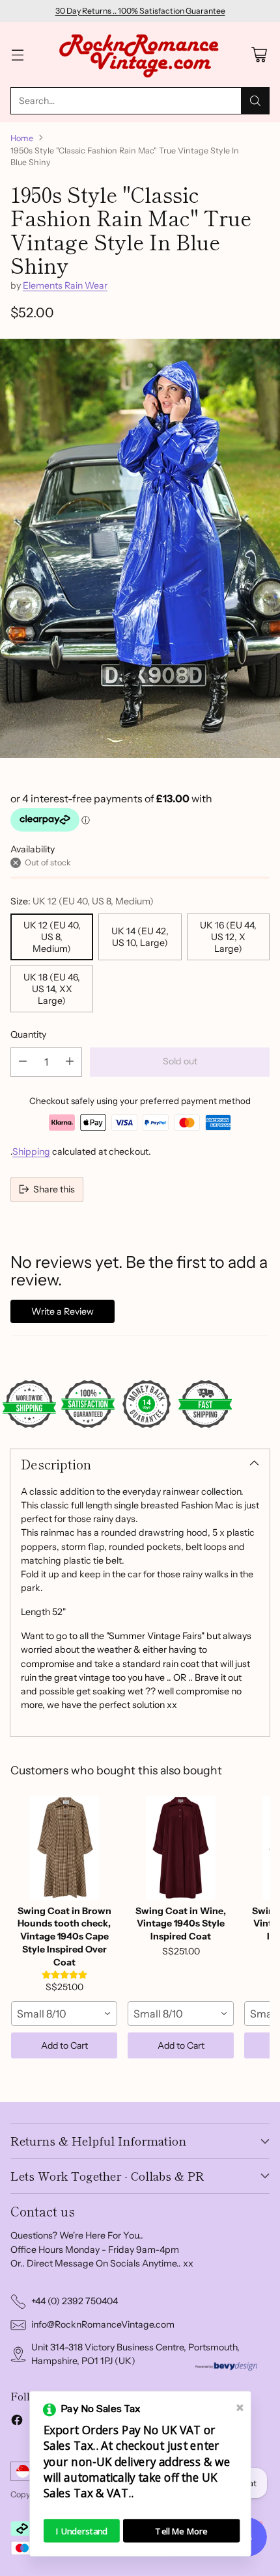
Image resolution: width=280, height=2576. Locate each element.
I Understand (82, 2531)
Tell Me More (182, 2531)
